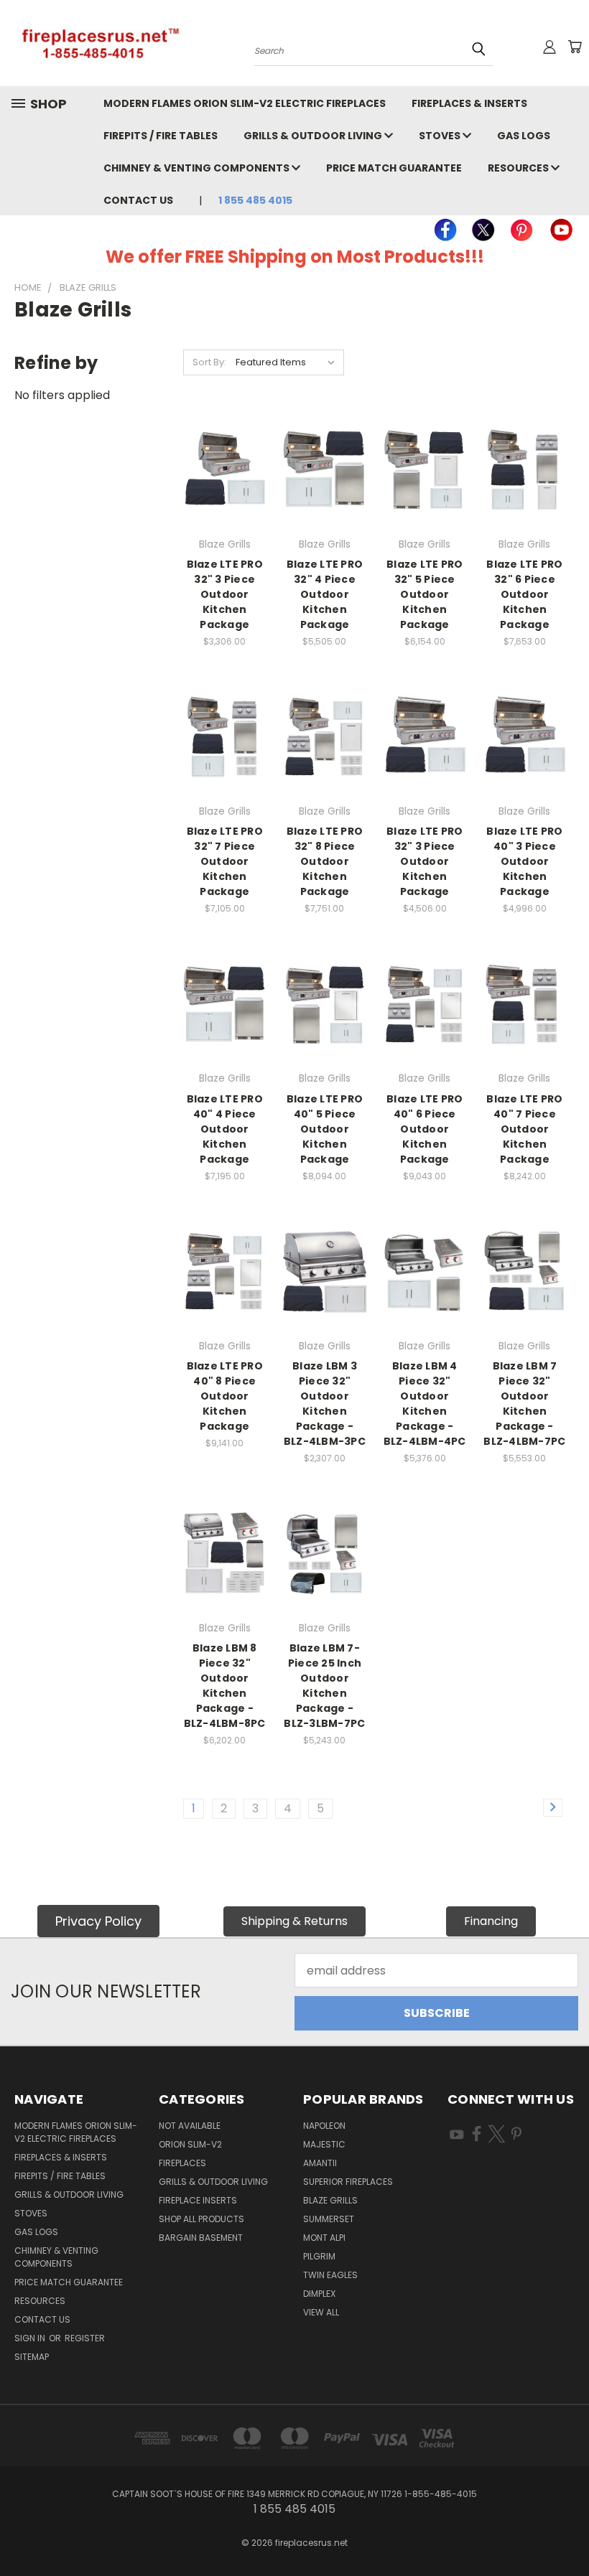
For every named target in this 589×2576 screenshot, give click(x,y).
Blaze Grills (330, 2200)
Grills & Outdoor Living (314, 136)
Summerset (329, 2219)
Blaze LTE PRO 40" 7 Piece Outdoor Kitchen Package (524, 1129)
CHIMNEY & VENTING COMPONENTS (198, 168)
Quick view (225, 427)
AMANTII (320, 2163)
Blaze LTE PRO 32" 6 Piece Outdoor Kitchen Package (524, 594)
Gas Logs (524, 136)
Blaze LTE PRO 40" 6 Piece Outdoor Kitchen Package (425, 1129)
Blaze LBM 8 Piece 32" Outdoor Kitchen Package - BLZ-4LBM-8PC (225, 1686)
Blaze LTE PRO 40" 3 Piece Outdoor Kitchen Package (524, 861)
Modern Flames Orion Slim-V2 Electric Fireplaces (245, 103)
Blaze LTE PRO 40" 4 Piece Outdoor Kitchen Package (225, 1129)
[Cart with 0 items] (575, 47)
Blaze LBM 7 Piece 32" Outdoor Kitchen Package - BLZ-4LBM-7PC (524, 1404)
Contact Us (138, 200)
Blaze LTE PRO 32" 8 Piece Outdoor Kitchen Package (325, 861)
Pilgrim (319, 2256)
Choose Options (225, 504)
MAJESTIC (324, 2144)
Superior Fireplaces (348, 2182)
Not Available (190, 2126)
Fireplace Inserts (198, 2200)
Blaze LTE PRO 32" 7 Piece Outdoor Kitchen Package (225, 861)
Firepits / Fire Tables (161, 136)
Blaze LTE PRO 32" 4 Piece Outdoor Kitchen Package (325, 594)
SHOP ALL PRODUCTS (201, 2219)
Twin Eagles (330, 2275)
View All (321, 2312)
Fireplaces (182, 2163)
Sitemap (32, 2357)
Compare (225, 456)
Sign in (31, 2338)
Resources (519, 168)
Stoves (441, 136)
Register (85, 2338)
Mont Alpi (324, 2238)
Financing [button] (491, 1921)
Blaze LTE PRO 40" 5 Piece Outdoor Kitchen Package (325, 1129)
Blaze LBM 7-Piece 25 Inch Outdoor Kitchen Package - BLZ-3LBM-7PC (324, 1686)
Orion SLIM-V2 (190, 2144)
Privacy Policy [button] (98, 1921)
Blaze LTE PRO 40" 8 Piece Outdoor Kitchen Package (225, 1396)
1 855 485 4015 (255, 200)
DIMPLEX (319, 2294)
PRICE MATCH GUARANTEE (394, 168)
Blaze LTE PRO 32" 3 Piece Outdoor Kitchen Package (225, 594)
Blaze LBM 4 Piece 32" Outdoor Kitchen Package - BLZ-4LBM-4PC (425, 1404)
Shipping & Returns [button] (294, 1921)
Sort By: (209, 362)
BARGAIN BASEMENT (201, 2238)
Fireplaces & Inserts (469, 103)
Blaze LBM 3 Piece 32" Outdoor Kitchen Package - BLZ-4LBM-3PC (325, 1404)
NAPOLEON (324, 2126)
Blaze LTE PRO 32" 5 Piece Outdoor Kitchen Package (425, 594)
